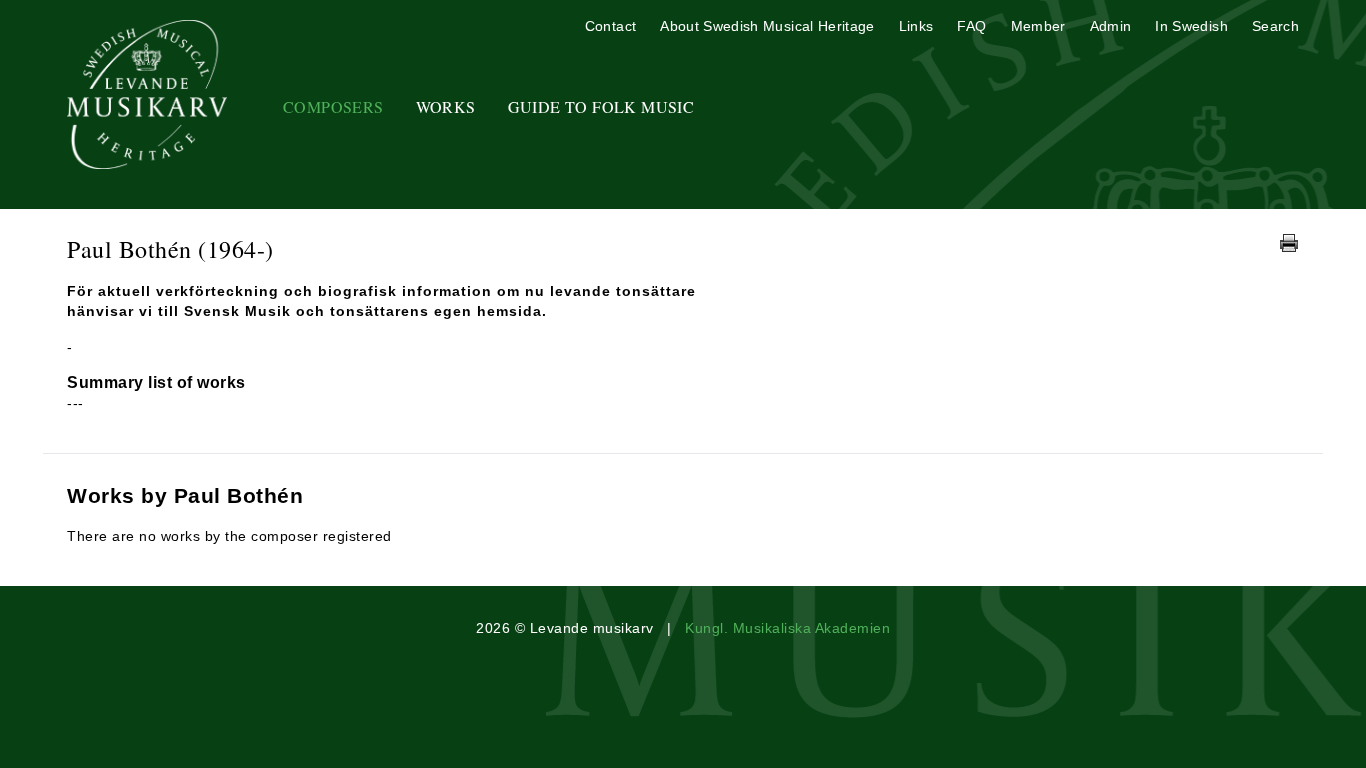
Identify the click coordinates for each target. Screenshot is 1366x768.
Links (916, 26)
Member (1038, 26)
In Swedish (1191, 26)
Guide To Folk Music (601, 106)
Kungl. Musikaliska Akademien (787, 628)
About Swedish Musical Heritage (767, 26)
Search (1275, 26)
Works (446, 106)
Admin (1111, 26)
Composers (333, 106)
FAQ (971, 26)
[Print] (1289, 243)
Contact (610, 26)
